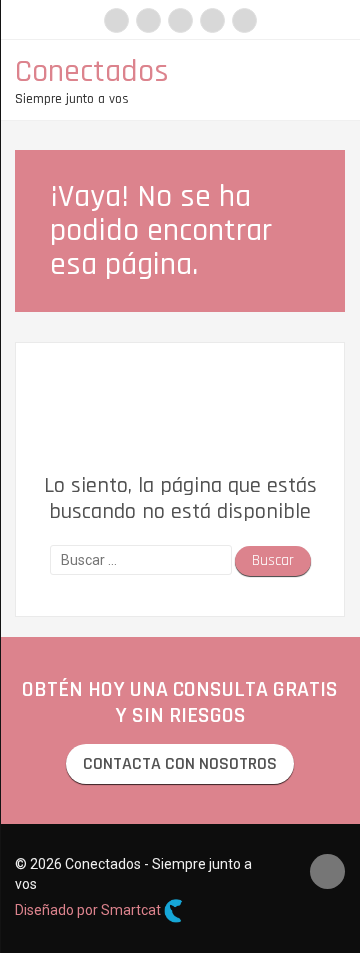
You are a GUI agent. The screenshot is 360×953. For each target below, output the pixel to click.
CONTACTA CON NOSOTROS (180, 763)
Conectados (92, 71)
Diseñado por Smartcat (89, 910)
